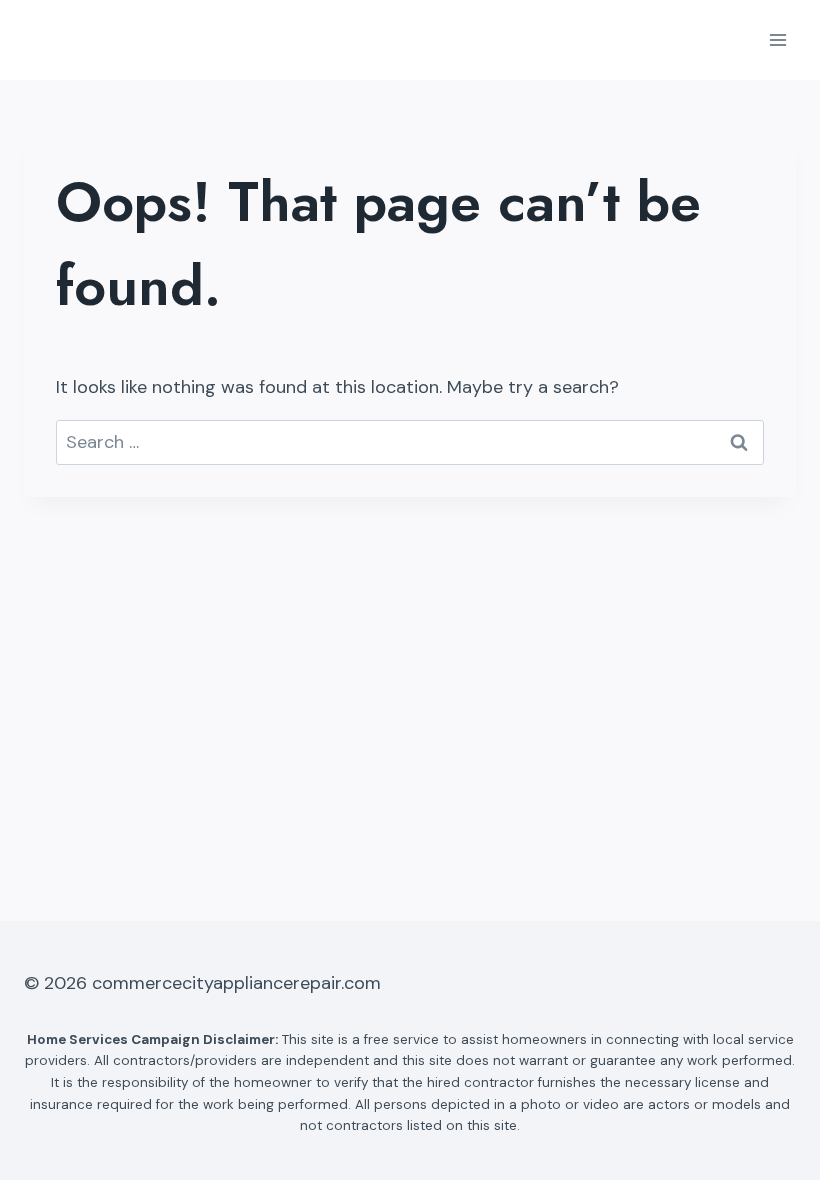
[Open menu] (777, 39)
